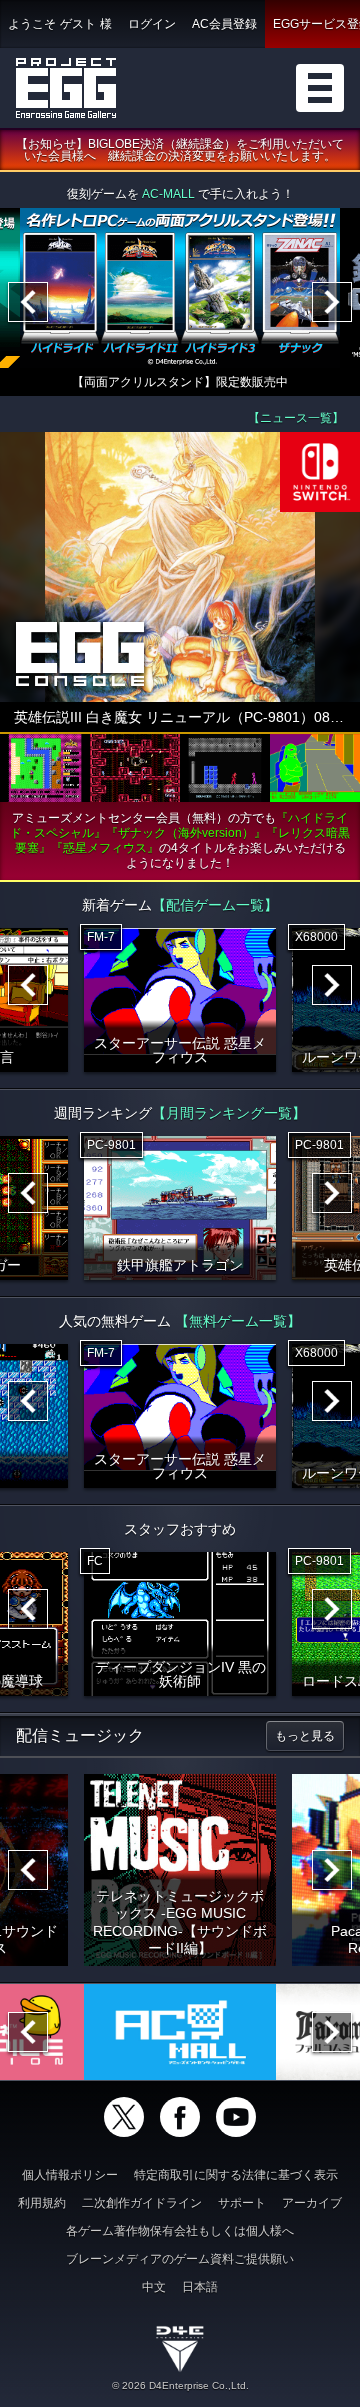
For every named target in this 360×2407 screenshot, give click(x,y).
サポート (242, 2203)
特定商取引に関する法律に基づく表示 (236, 2175)
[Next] (332, 302)
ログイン (152, 24)
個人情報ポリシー (70, 2175)
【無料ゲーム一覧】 (238, 1321)
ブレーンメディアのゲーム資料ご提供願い (180, 2259)
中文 (154, 2287)
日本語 (200, 2287)
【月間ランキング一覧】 (229, 1113)
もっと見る (305, 1736)
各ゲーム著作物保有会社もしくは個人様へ (180, 2231)
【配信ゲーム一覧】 (215, 905)
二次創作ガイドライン (142, 2203)
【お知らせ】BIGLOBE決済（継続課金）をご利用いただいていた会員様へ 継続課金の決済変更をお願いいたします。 (180, 150)
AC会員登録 (224, 24)
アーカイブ (312, 2203)
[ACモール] (180, 2032)
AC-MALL (168, 194)
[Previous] (28, 302)
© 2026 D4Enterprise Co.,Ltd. (180, 2385)
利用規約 (42, 2203)
